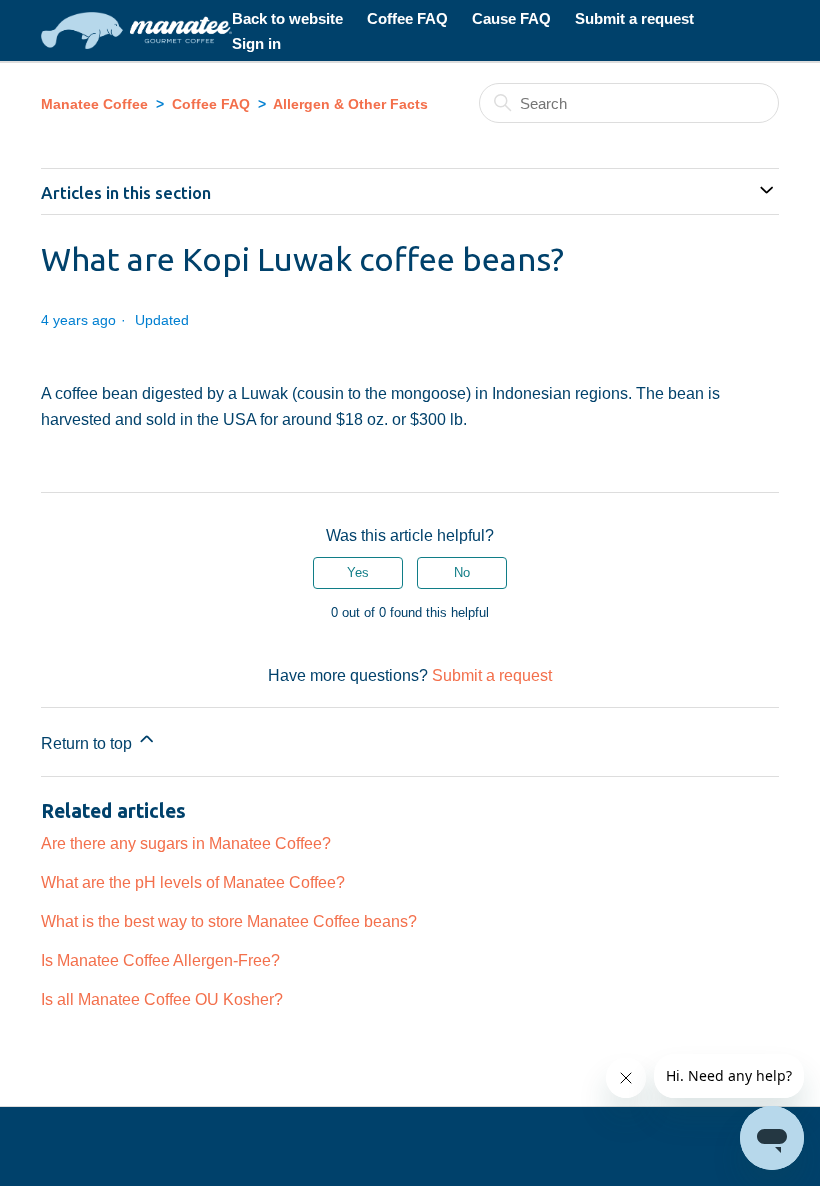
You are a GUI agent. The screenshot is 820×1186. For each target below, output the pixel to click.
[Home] (136, 30)
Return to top (88, 744)
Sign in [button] (256, 43)
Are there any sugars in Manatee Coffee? (186, 843)
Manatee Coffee (94, 104)
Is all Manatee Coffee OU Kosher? (162, 999)
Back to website (287, 18)
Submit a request (634, 18)
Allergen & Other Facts (350, 104)
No (462, 572)
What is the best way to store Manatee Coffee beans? (229, 921)
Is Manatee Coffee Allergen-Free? (160, 960)
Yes (358, 572)
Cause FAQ (511, 18)
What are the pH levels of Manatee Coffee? (193, 882)
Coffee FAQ (407, 18)
